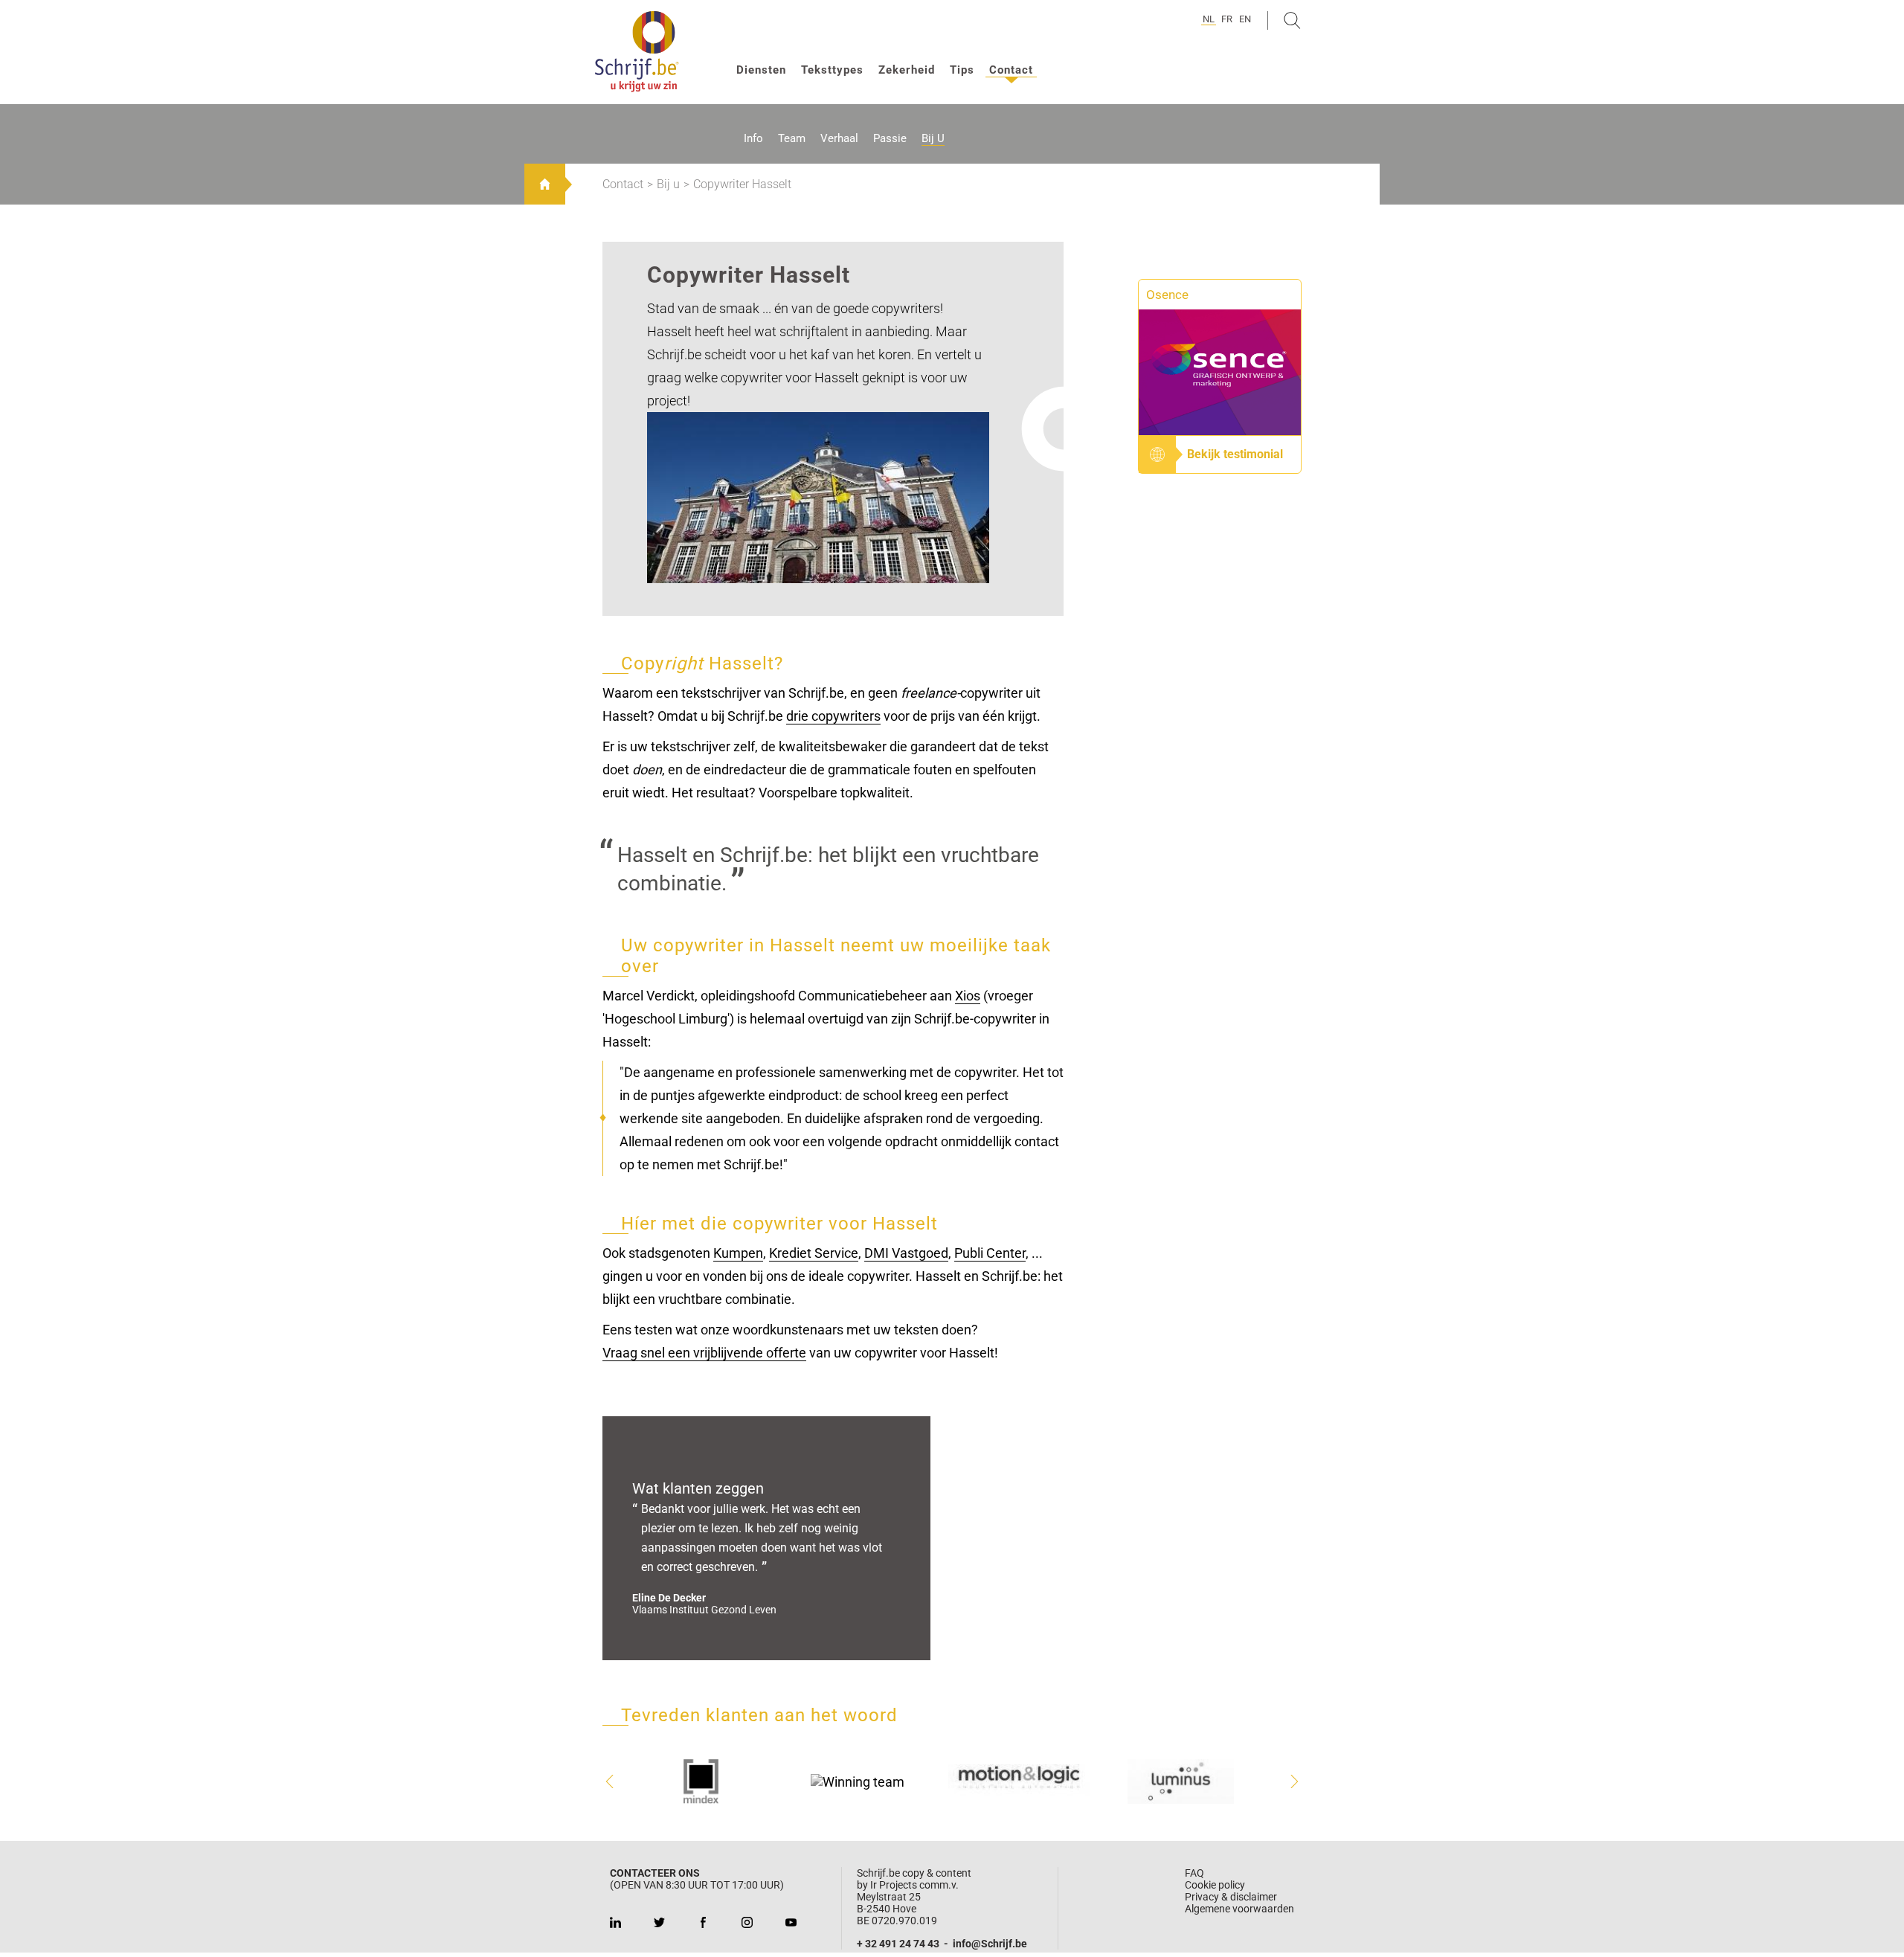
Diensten (761, 70)
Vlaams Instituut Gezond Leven (704, 1610)
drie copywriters (833, 716)
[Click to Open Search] (1292, 20)
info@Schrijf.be (990, 1944)
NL (1209, 19)
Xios (968, 996)
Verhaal (839, 138)
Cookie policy (1215, 1885)
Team (792, 138)
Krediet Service (814, 1253)
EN (1245, 19)
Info (753, 138)
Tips (962, 70)
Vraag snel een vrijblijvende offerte (704, 1353)
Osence (1167, 295)
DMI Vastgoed (906, 1253)
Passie (890, 138)
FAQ (1194, 1873)
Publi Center (990, 1253)
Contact (1011, 70)
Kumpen (738, 1253)
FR (1227, 19)
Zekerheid (907, 70)
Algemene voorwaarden (1239, 1909)
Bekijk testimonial (1235, 454)
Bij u (933, 138)
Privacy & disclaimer (1231, 1897)
